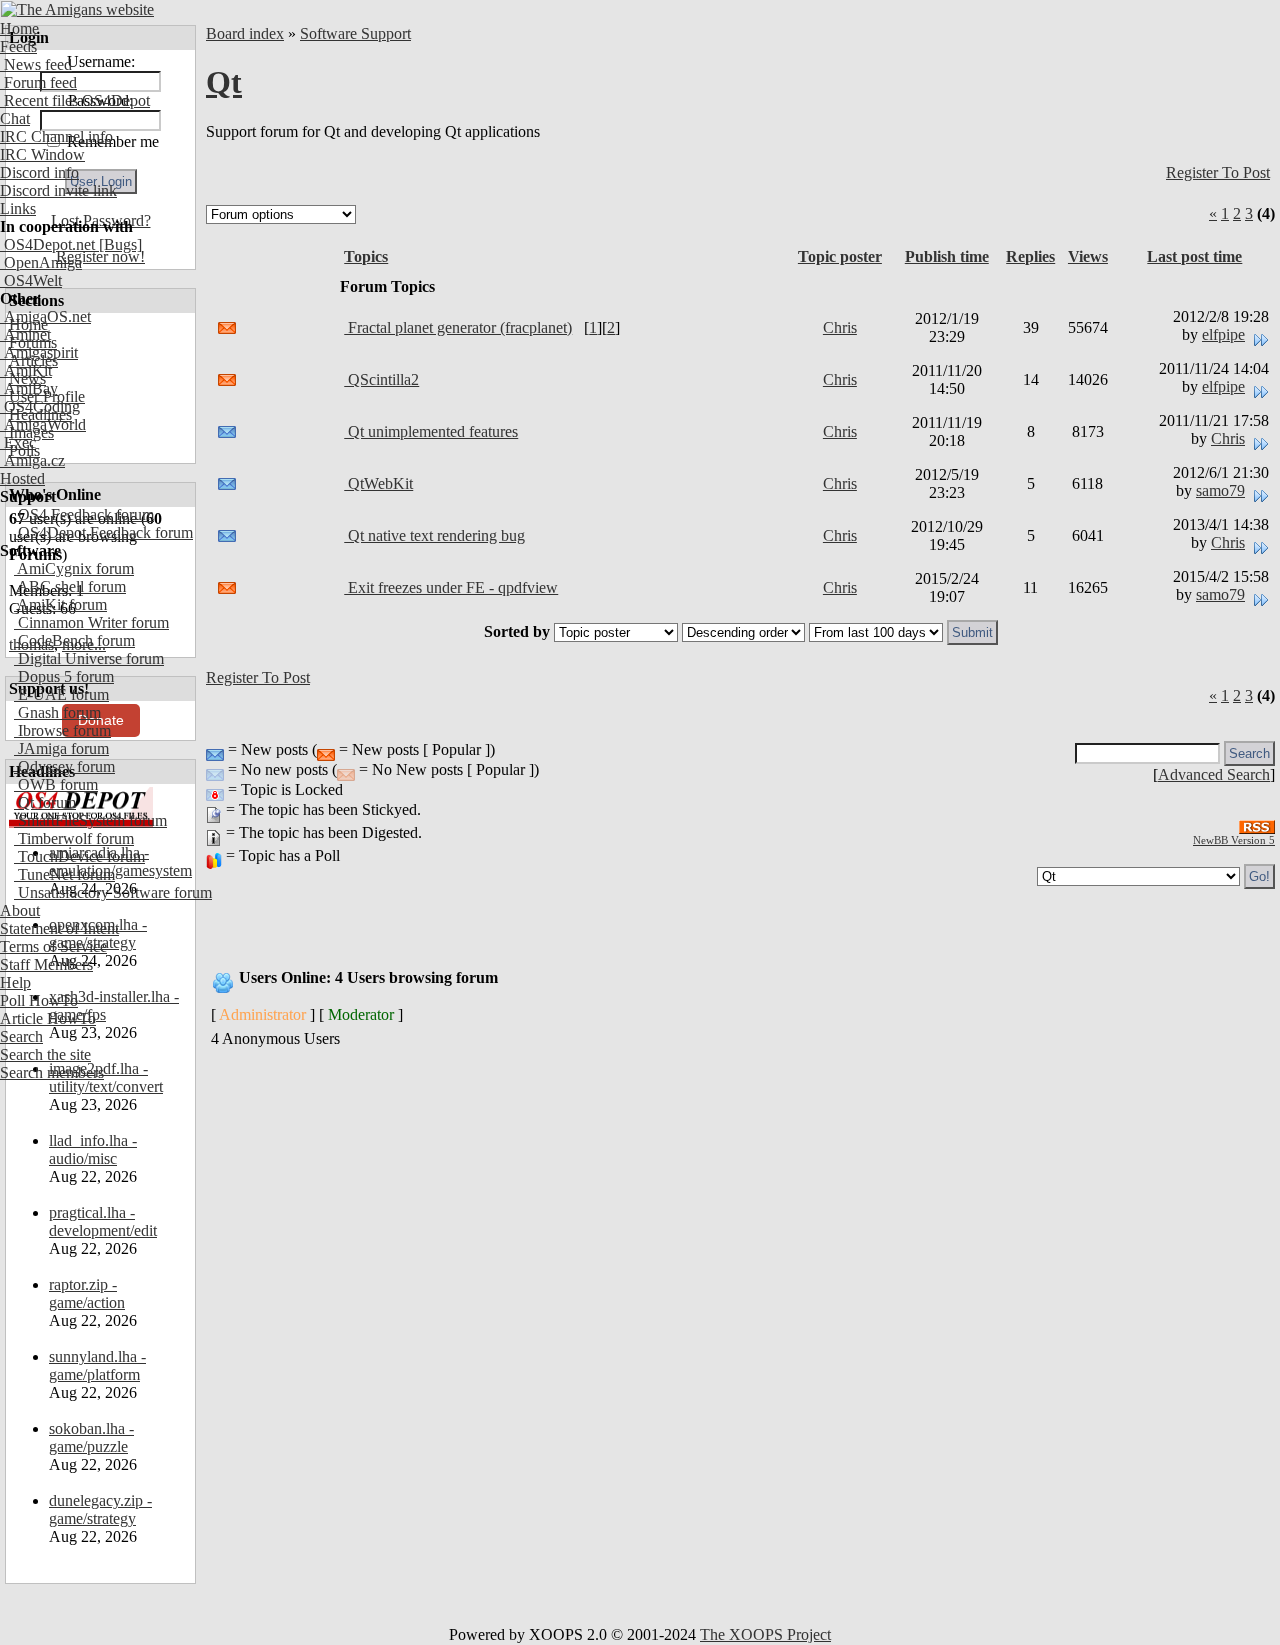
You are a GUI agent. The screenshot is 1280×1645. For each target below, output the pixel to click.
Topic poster (840, 256)
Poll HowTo (39, 1000)
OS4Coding (40, 406)
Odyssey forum (64, 766)
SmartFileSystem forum (90, 820)
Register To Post (1218, 172)
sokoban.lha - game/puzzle (91, 1437)
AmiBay (29, 388)
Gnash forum (57, 712)
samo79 (1220, 490)
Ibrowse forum (62, 730)
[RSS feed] (1257, 821)
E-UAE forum (61, 694)
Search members (52, 1072)
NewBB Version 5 (1234, 840)
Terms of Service (53, 946)
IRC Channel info (56, 136)
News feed (36, 64)
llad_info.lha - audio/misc (93, 1149)
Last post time (1194, 256)
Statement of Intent (59, 928)
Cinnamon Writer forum (91, 622)
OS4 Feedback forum (84, 514)
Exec (18, 442)
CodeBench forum (74, 640)
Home (19, 28)
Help (15, 982)
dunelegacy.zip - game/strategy (100, 1509)
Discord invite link (58, 190)
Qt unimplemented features (431, 431)
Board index (245, 33)
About (20, 910)
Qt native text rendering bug (434, 535)
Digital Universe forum (89, 658)
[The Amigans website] (77, 9)
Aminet (25, 334)
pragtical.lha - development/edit (103, 1221)
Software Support (355, 33)
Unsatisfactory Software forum (113, 892)
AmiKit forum (60, 604)
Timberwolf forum (74, 838)
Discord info (39, 172)
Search (21, 1036)
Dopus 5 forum (64, 676)
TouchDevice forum (79, 856)
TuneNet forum (64, 874)
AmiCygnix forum (74, 568)
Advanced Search (1214, 774)
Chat (15, 118)
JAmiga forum (61, 748)
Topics (366, 256)
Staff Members (46, 964)
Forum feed (38, 82)
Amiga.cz (32, 460)
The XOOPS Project (765, 1634)
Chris (840, 327)
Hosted (22, 478)
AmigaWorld (43, 424)
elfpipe (1223, 334)
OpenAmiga (41, 262)
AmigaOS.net (45, 316)
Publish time (947, 256)
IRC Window (42, 154)
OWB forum (56, 784)
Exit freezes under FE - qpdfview (451, 587)
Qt (224, 82)
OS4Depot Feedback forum (103, 532)
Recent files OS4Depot (75, 100)
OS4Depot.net (47, 244)
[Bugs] (118, 244)
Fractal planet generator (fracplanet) (458, 327)
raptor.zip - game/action (87, 1293)
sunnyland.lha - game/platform (97, 1365)
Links (18, 208)
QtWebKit (378, 483)
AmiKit (26, 370)
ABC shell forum (70, 586)
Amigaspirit (39, 352)
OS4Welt (31, 280)
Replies (1030, 256)
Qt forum (45, 802)
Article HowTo (48, 1018)
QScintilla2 (381, 379)
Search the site (45, 1054)
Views (1088, 256)
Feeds (18, 46)
